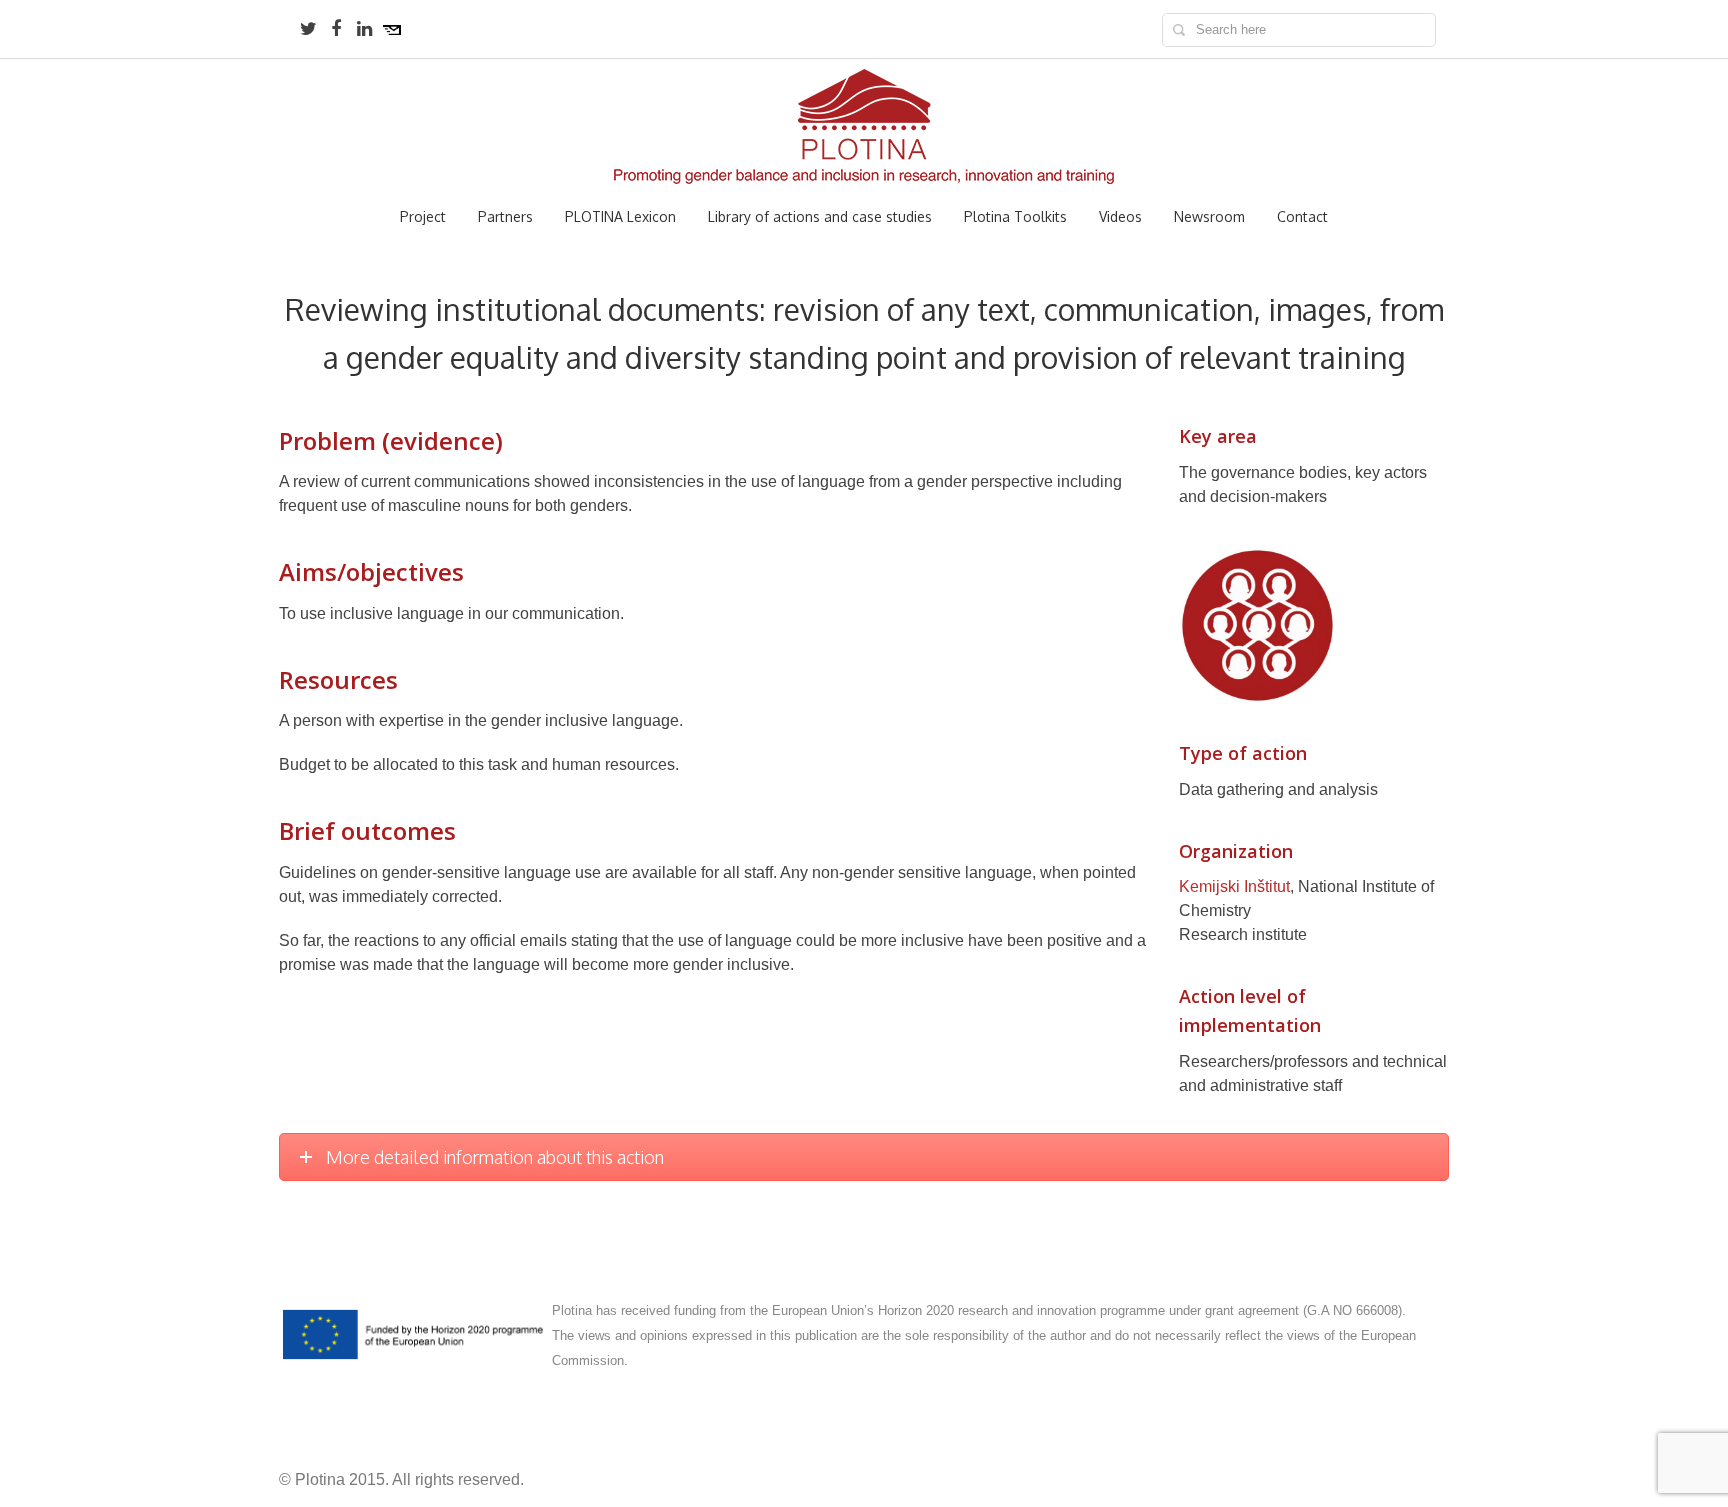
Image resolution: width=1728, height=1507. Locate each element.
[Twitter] (308, 29)
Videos (1120, 217)
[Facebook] (336, 29)
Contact (1302, 217)
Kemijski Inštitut (1234, 886)
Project (423, 217)
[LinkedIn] (364, 29)
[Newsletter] (392, 29)
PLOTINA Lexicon (620, 217)
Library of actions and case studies (820, 217)
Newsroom (1209, 217)
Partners (505, 217)
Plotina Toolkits (1015, 217)
